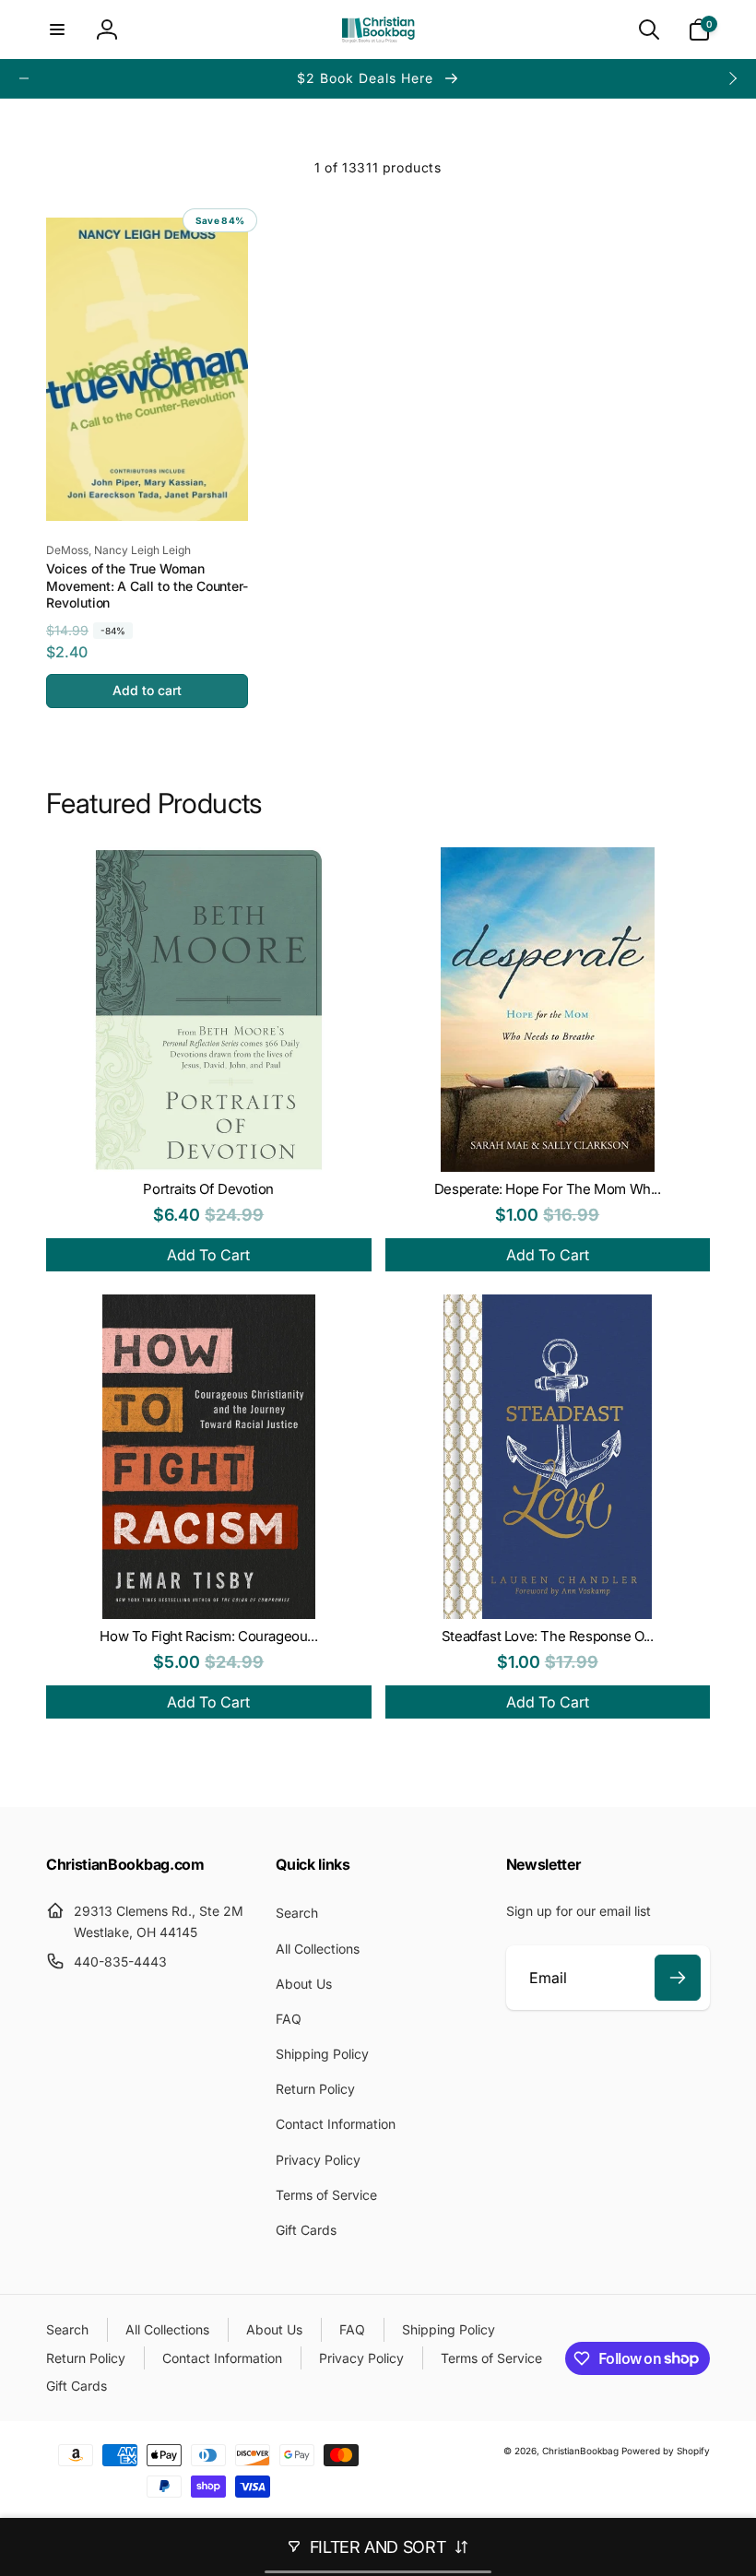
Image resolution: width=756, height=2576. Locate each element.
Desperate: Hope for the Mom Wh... (548, 1189)
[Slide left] (24, 78)
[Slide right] (732, 78)
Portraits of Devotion (208, 1189)
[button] (57, 30)
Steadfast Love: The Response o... (548, 1636)
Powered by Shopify (666, 2451)
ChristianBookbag (580, 2451)
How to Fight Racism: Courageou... (208, 1636)
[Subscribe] (678, 1978)
